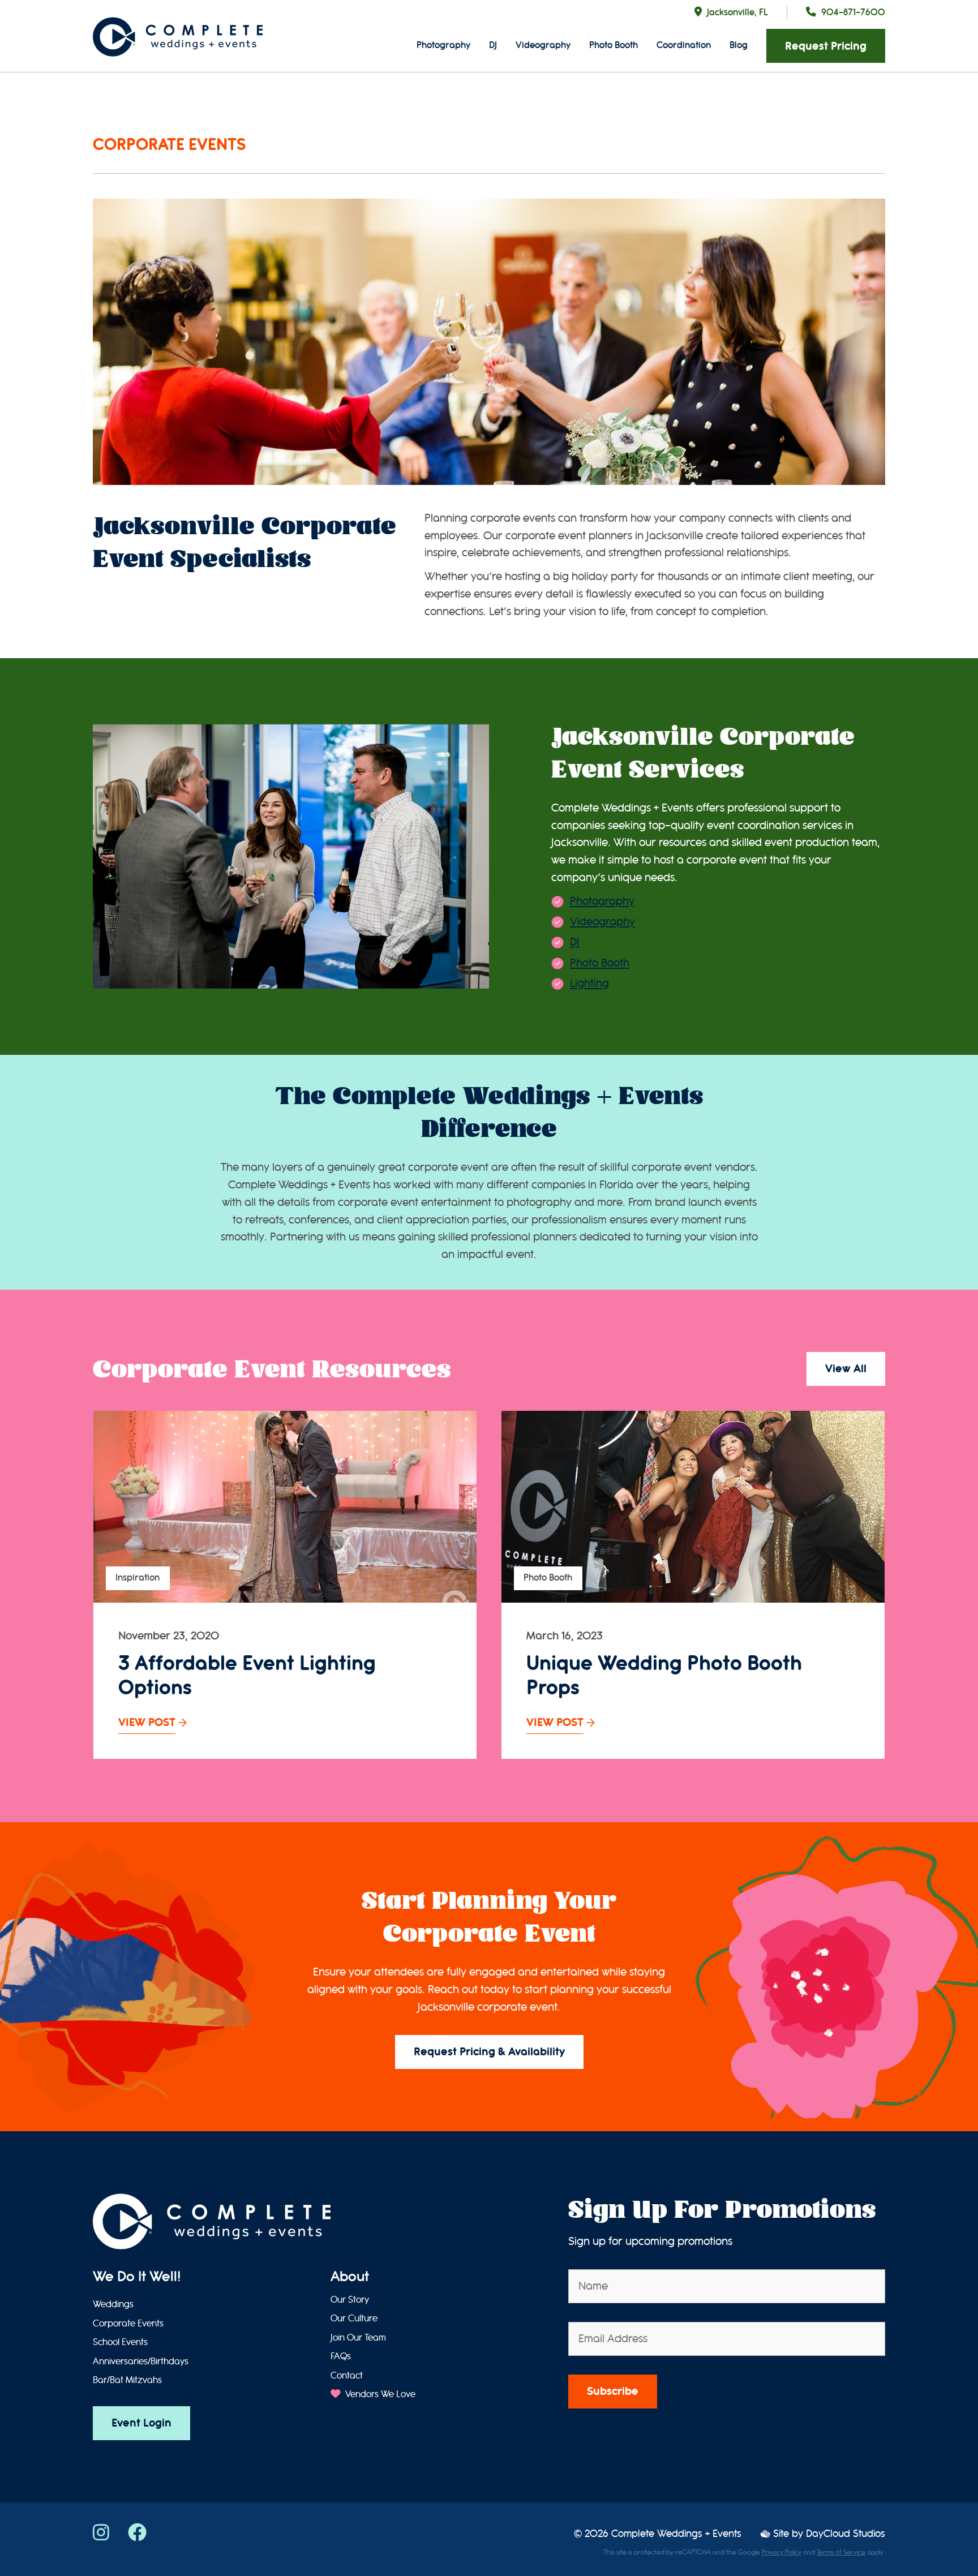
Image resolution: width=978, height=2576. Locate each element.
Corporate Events (128, 2324)
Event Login (141, 2423)
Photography (443, 45)
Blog (739, 45)
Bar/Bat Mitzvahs (127, 2380)
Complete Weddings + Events (676, 2534)
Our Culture (354, 2319)
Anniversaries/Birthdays (141, 2362)
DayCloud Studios (846, 2534)
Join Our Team (358, 2338)
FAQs (341, 2356)
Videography (543, 45)
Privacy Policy (782, 2552)
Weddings (113, 2304)
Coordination (684, 45)
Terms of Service (841, 2552)
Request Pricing (826, 46)
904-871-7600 (853, 12)
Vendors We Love (379, 2394)
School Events (120, 2342)
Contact (347, 2376)
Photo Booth (614, 45)
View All (846, 1369)
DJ (493, 45)
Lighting (589, 983)
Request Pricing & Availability (489, 2052)
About (350, 2277)
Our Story (350, 2300)
